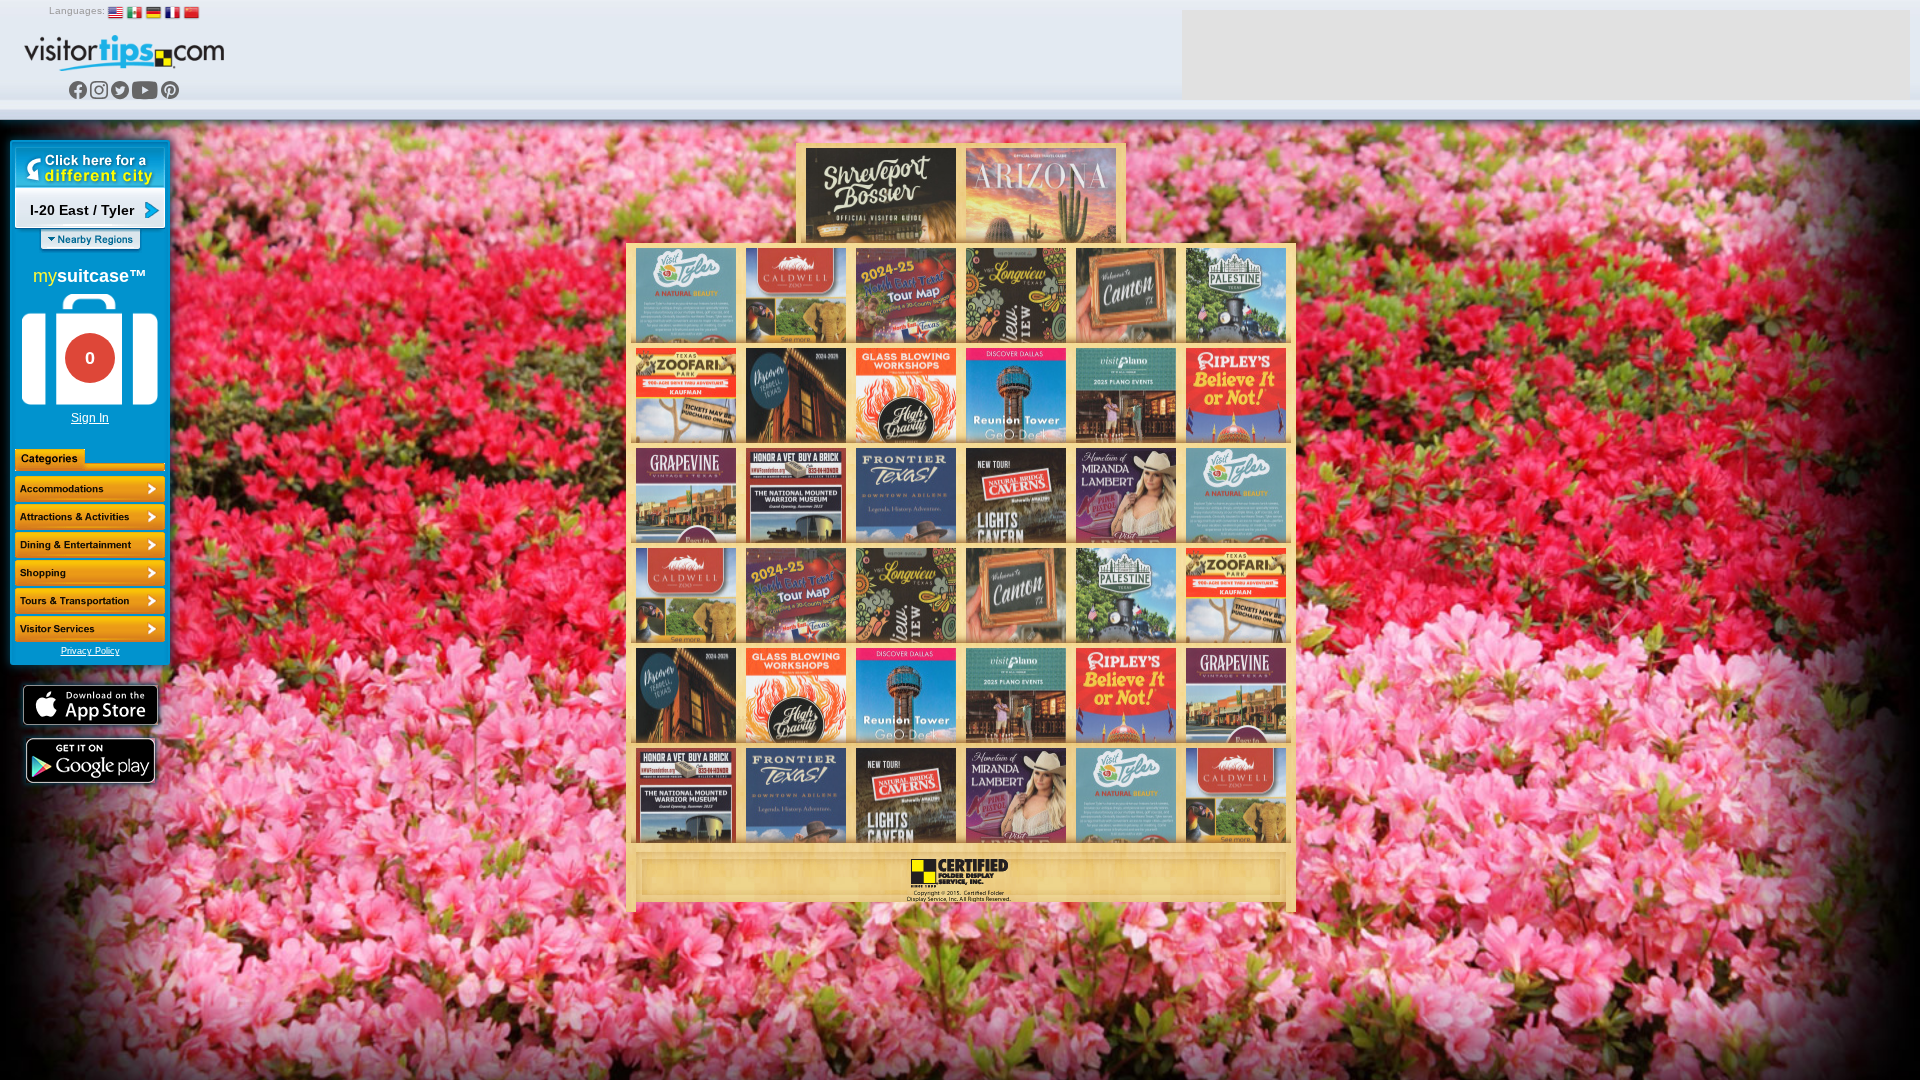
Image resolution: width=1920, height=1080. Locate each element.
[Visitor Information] (90, 629)
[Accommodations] (90, 489)
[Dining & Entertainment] (90, 545)
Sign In (90, 418)
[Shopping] (90, 573)
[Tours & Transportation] (90, 601)
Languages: (77, 10)
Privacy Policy (90, 651)
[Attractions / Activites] (90, 517)
